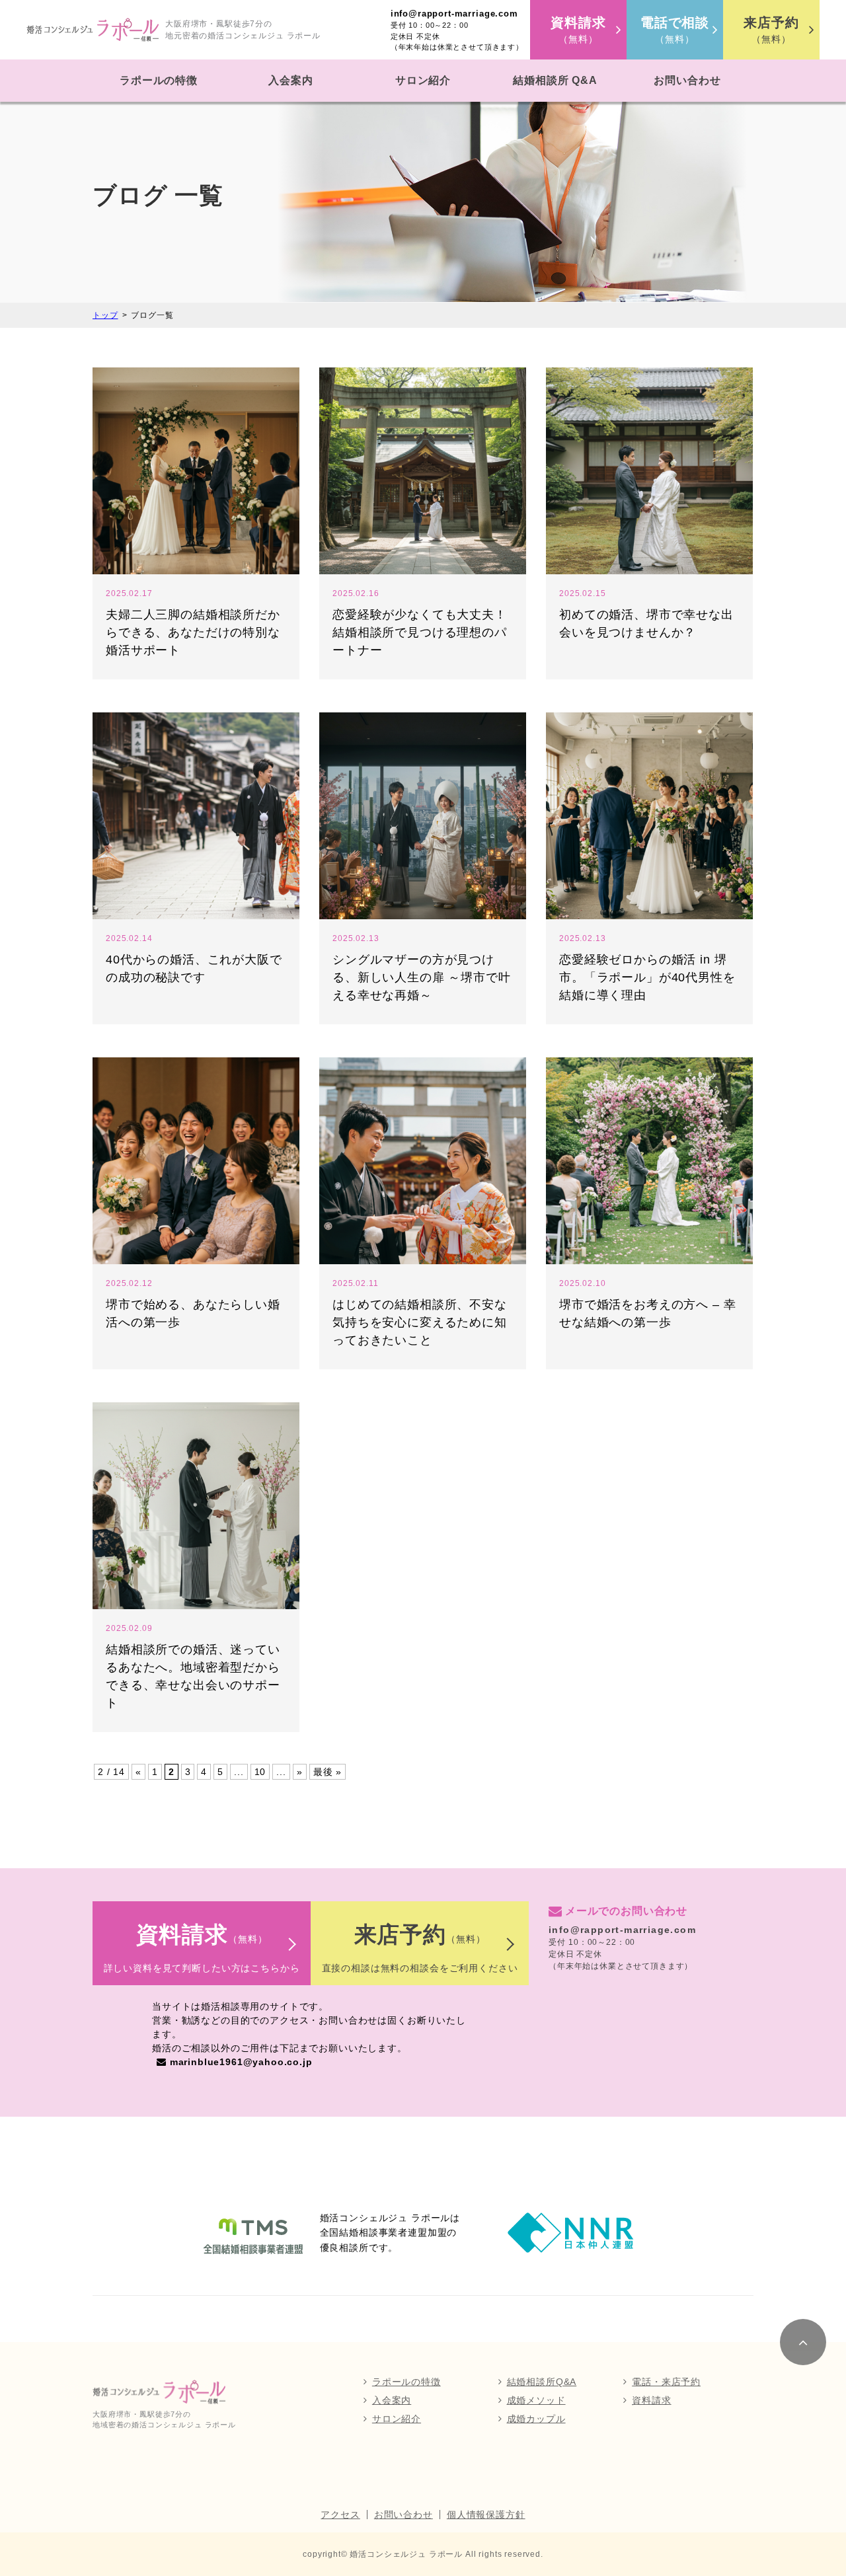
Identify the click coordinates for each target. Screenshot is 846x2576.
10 (260, 1772)
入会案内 (290, 80)
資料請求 (651, 2400)
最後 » (327, 1772)
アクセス (340, 2515)
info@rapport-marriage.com (454, 14)
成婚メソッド (536, 2400)
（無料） (578, 30)
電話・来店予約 (666, 2382)
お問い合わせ (687, 80)
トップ (105, 315)
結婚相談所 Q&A (555, 80)
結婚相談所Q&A (542, 2382)
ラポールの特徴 (159, 80)
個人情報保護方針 (486, 2515)
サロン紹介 (423, 80)
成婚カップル (536, 2419)
